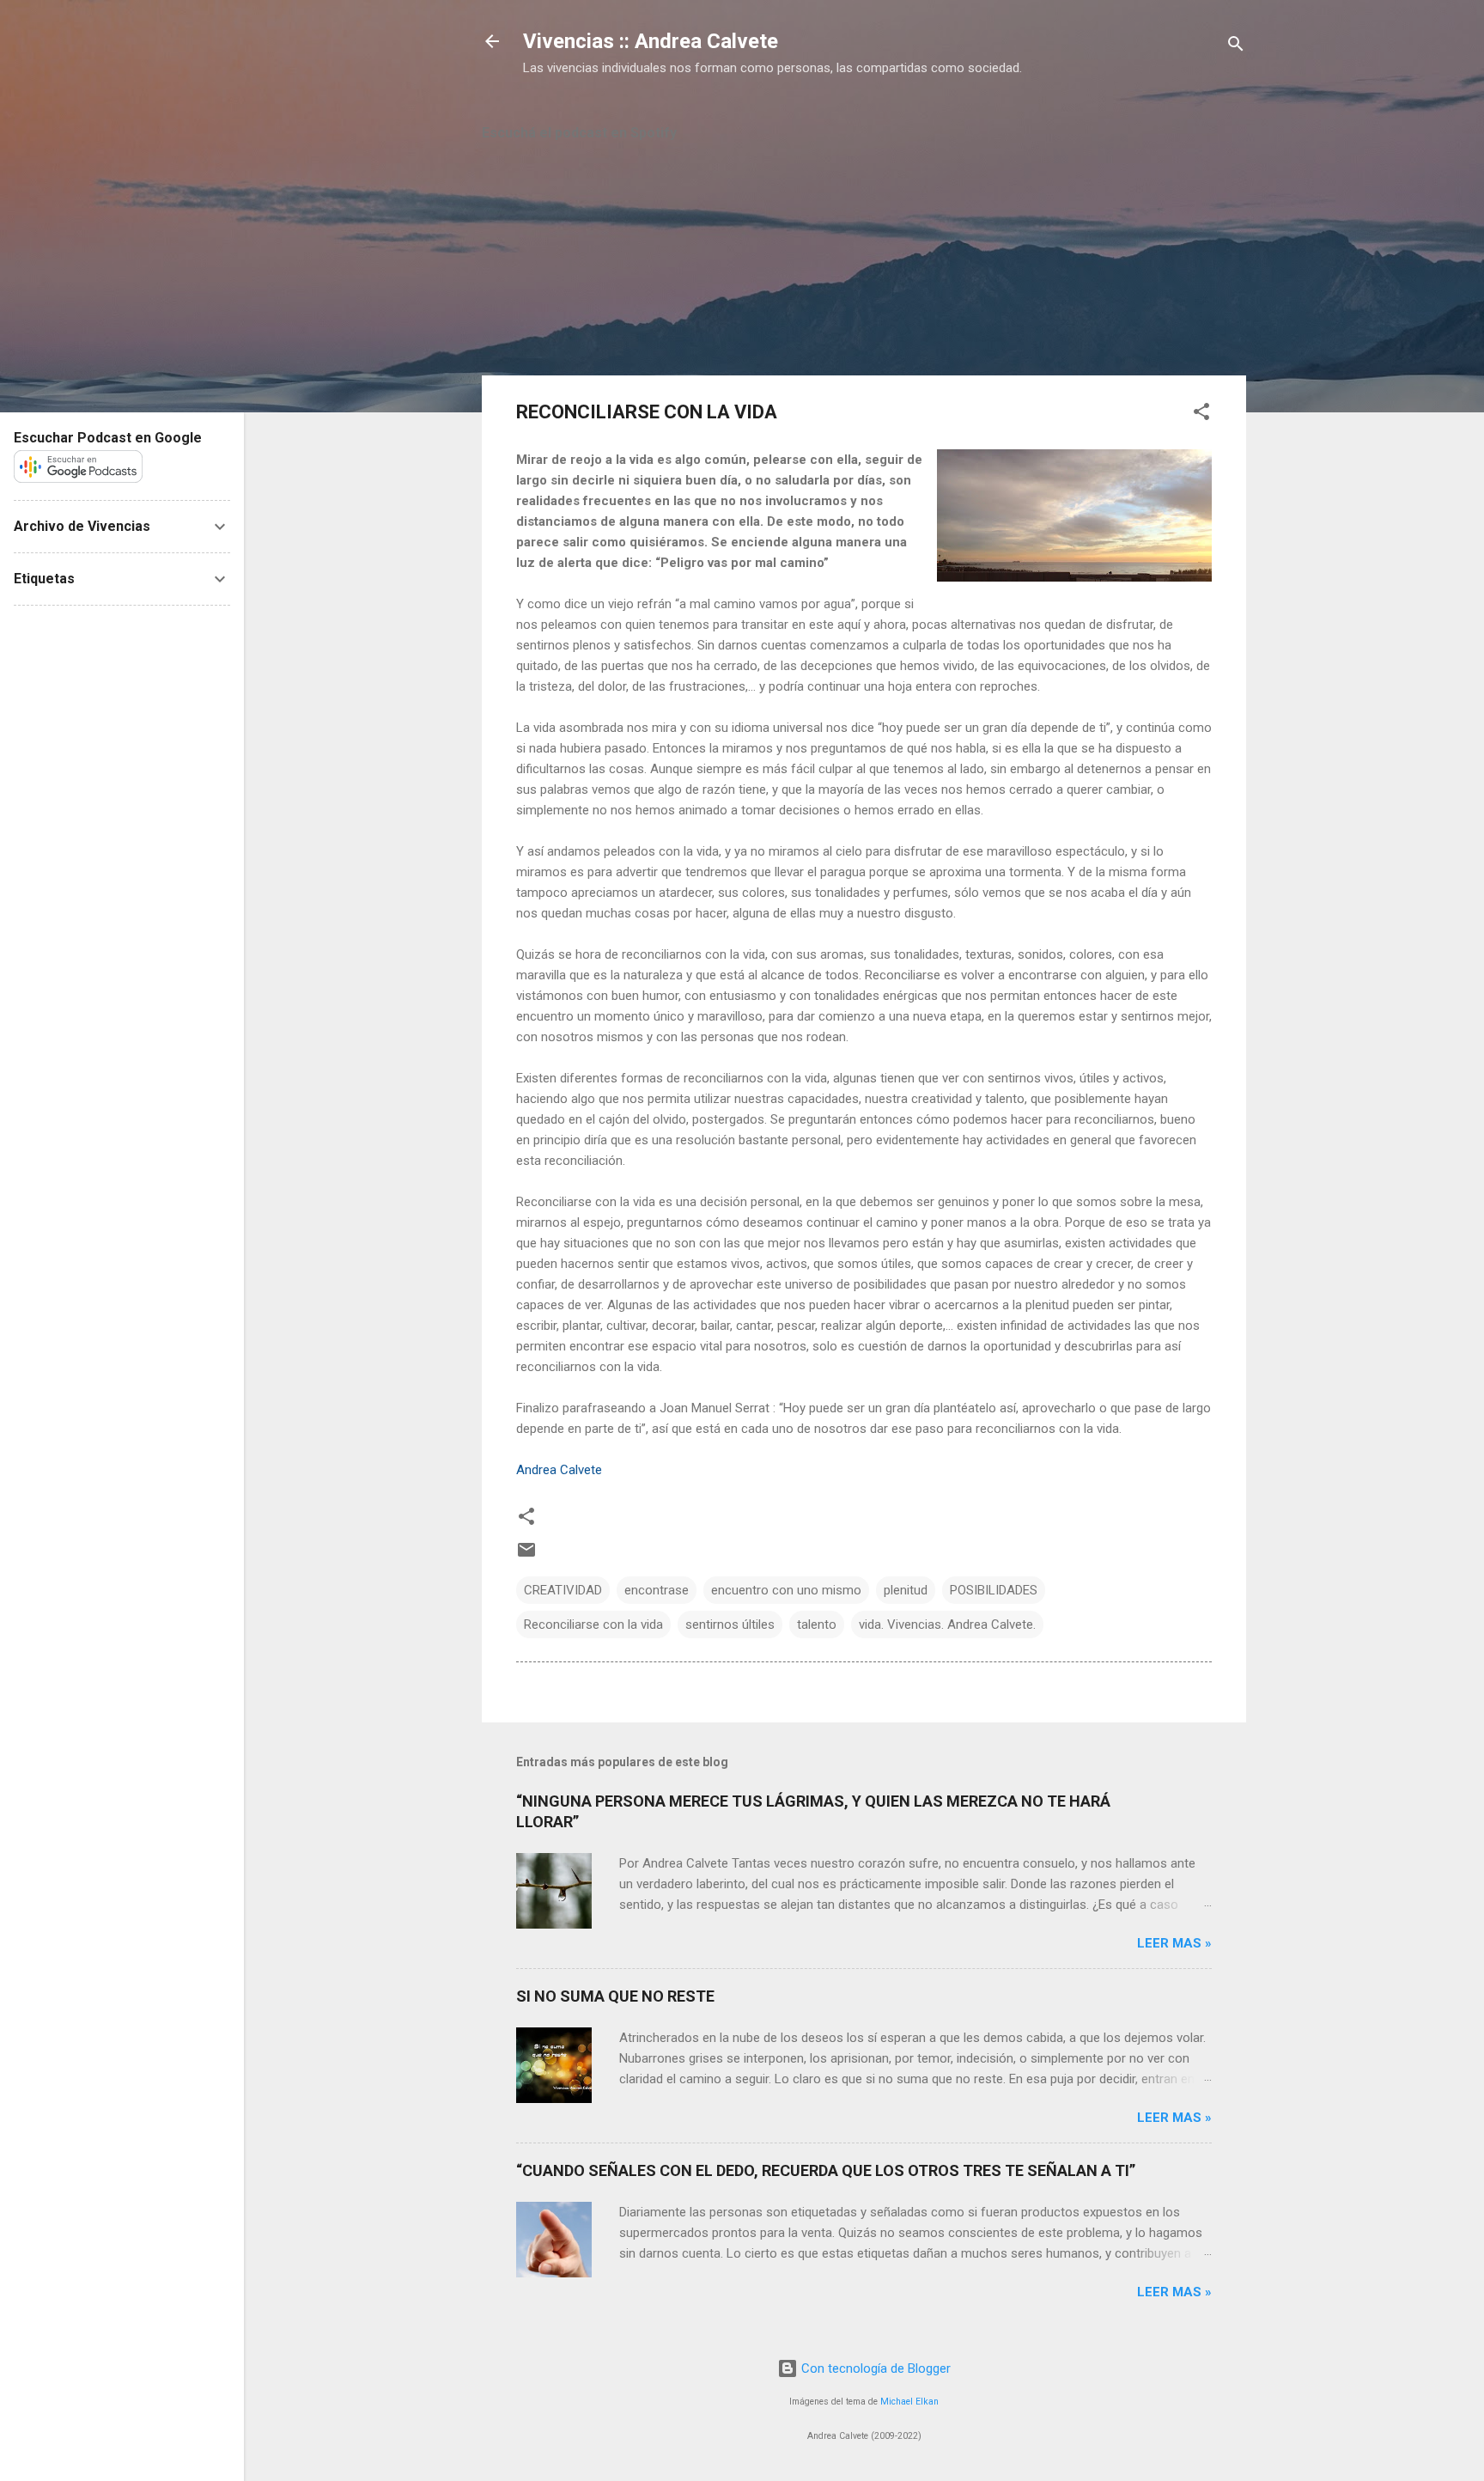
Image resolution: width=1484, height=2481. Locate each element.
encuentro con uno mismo (786, 1590)
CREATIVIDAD (563, 1590)
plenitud (906, 1590)
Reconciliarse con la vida (593, 1625)
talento (817, 1625)
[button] (1201, 415)
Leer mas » (1174, 1943)
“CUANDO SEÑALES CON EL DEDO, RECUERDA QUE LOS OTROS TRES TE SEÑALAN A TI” (826, 2170)
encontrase (657, 1590)
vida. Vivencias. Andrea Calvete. (947, 1625)
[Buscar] (1236, 47)
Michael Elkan (909, 2402)
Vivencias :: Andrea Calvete (651, 41)
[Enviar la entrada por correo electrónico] (526, 1556)
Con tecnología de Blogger (874, 2368)
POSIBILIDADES (994, 1590)
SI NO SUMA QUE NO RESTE (615, 1996)
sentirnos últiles (730, 1625)
